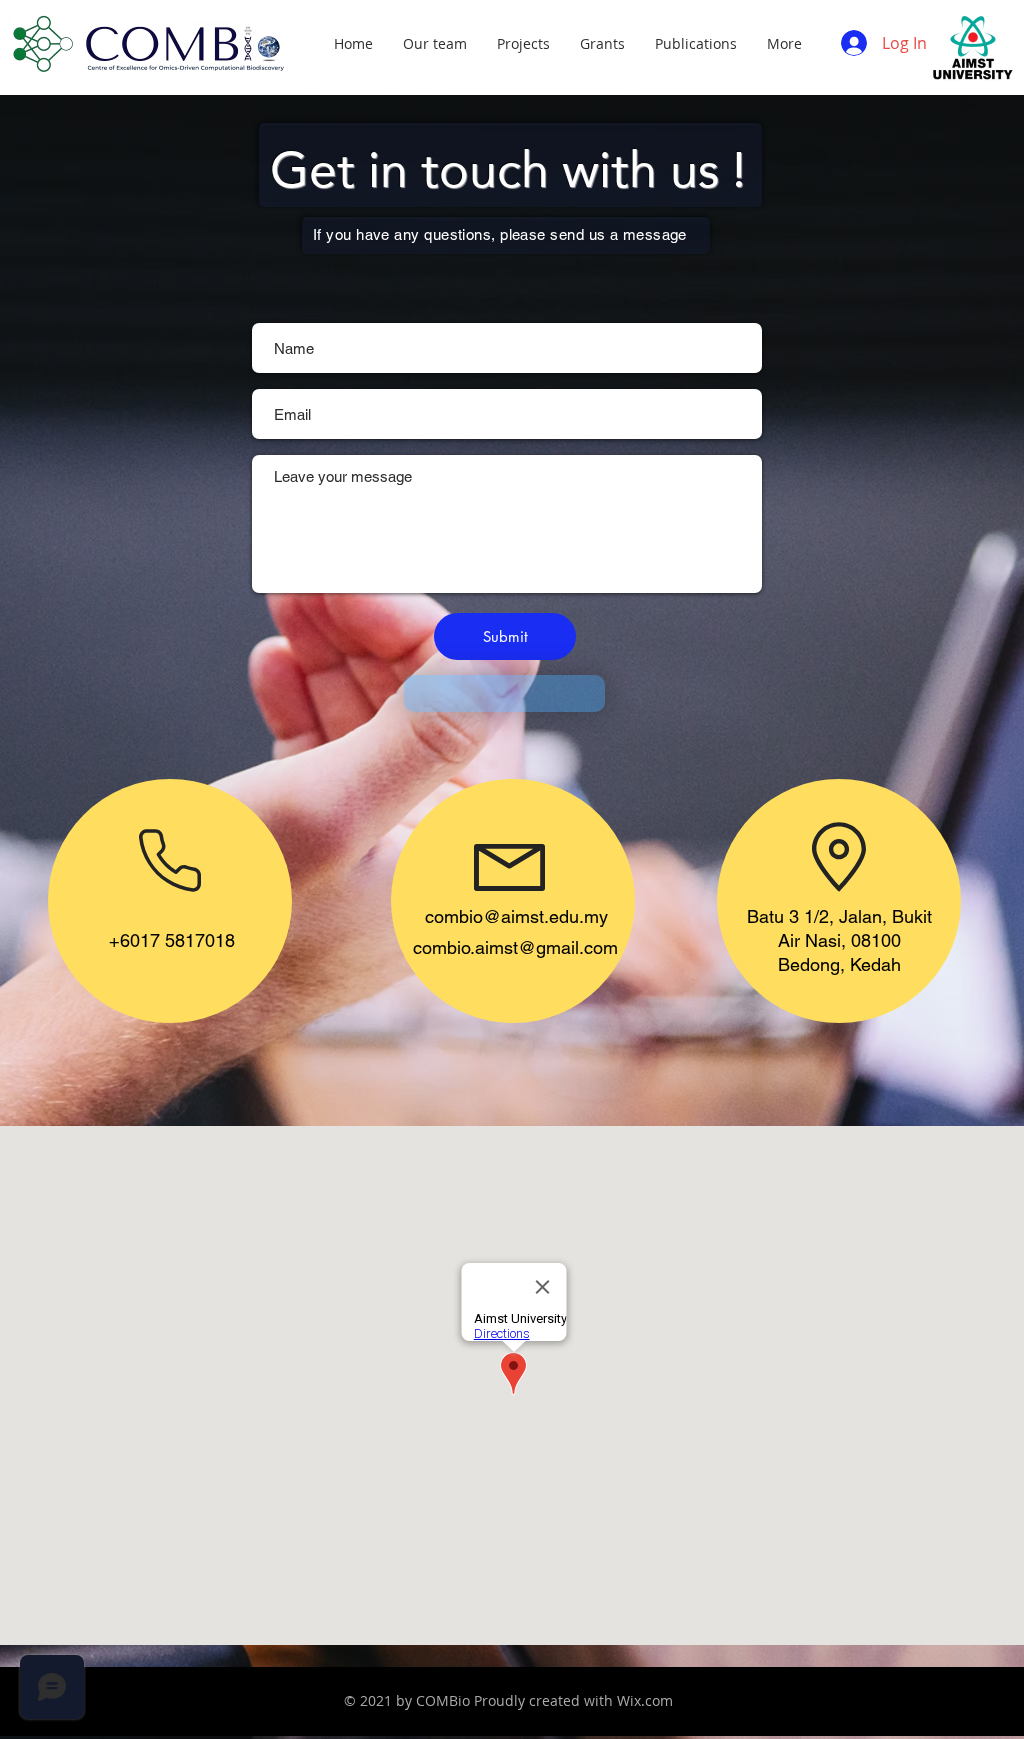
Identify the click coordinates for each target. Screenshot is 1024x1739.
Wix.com (645, 1700)
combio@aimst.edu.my (516, 916)
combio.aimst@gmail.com (515, 947)
